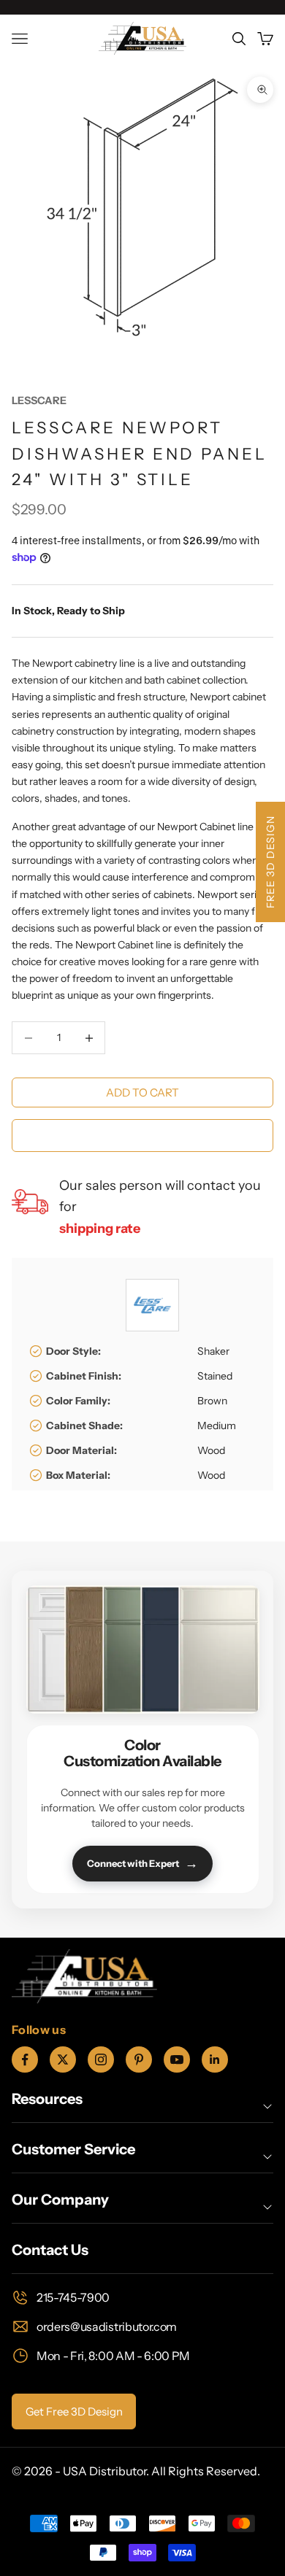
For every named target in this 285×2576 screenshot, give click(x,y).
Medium (217, 1426)
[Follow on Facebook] (25, 2059)
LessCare (39, 401)
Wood (211, 1450)
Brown (212, 1401)
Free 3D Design (270, 862)
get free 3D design (74, 2411)
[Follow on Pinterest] (139, 2059)
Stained (215, 1376)
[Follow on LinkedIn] (215, 2059)
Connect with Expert (142, 1863)
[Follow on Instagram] (101, 2059)
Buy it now (142, 1135)
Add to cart (142, 1092)
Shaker (213, 1351)
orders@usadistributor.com (107, 2326)
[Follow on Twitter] (63, 2059)
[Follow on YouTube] (177, 2059)
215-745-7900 (73, 2297)
